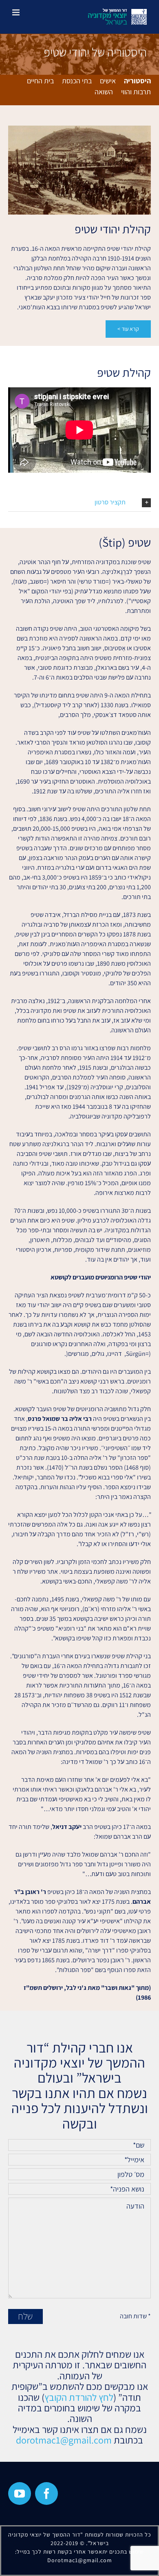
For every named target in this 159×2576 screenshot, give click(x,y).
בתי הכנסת (77, 81)
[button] (79, 503)
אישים (108, 81)
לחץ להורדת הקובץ (79, 2397)
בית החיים (40, 81)
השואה (104, 92)
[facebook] (46, 2493)
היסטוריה (137, 81)
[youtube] (20, 2493)
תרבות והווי (136, 92)
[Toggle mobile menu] (17, 12)
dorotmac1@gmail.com (64, 2440)
